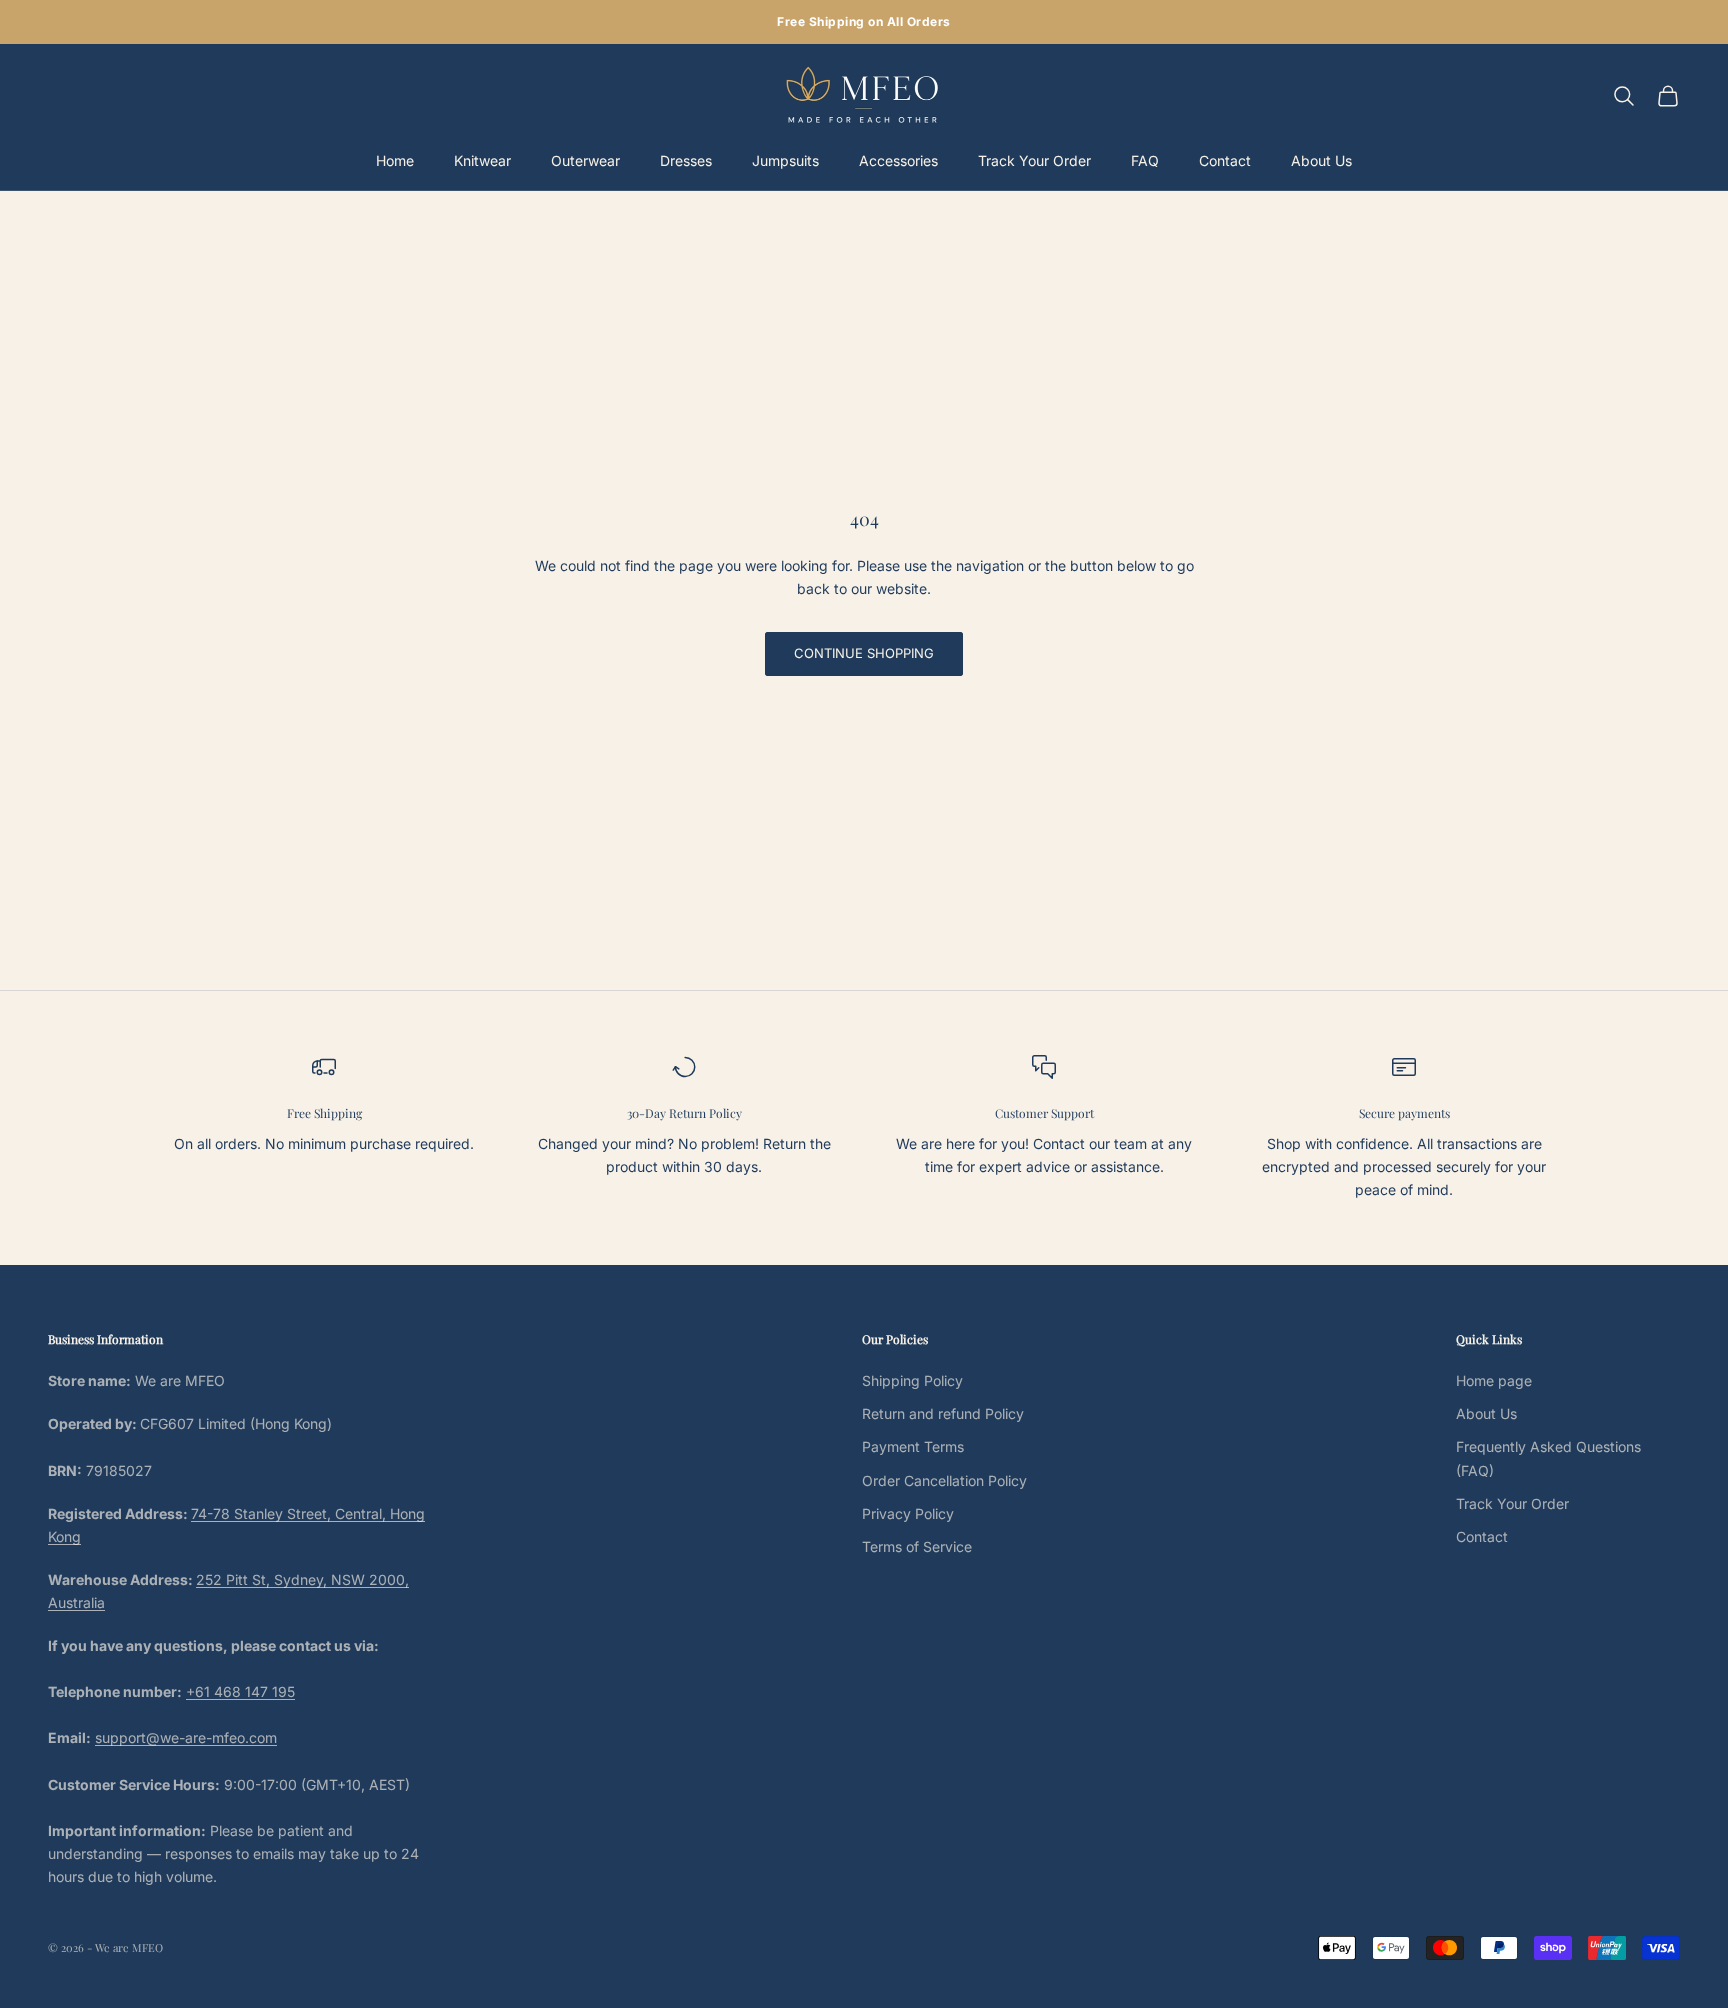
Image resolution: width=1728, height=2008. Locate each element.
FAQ (1145, 160)
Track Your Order (1034, 160)
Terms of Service (917, 1546)
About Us (1321, 160)
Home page (1494, 1380)
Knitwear (482, 160)
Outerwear (585, 160)
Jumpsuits (785, 160)
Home (395, 160)
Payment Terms (913, 1446)
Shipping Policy (912, 1380)
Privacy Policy (908, 1513)
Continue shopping (864, 653)
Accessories (898, 160)
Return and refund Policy (943, 1413)
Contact (1225, 160)
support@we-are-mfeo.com (186, 1737)
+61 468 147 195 (240, 1691)
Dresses (686, 160)
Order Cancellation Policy (944, 1480)
